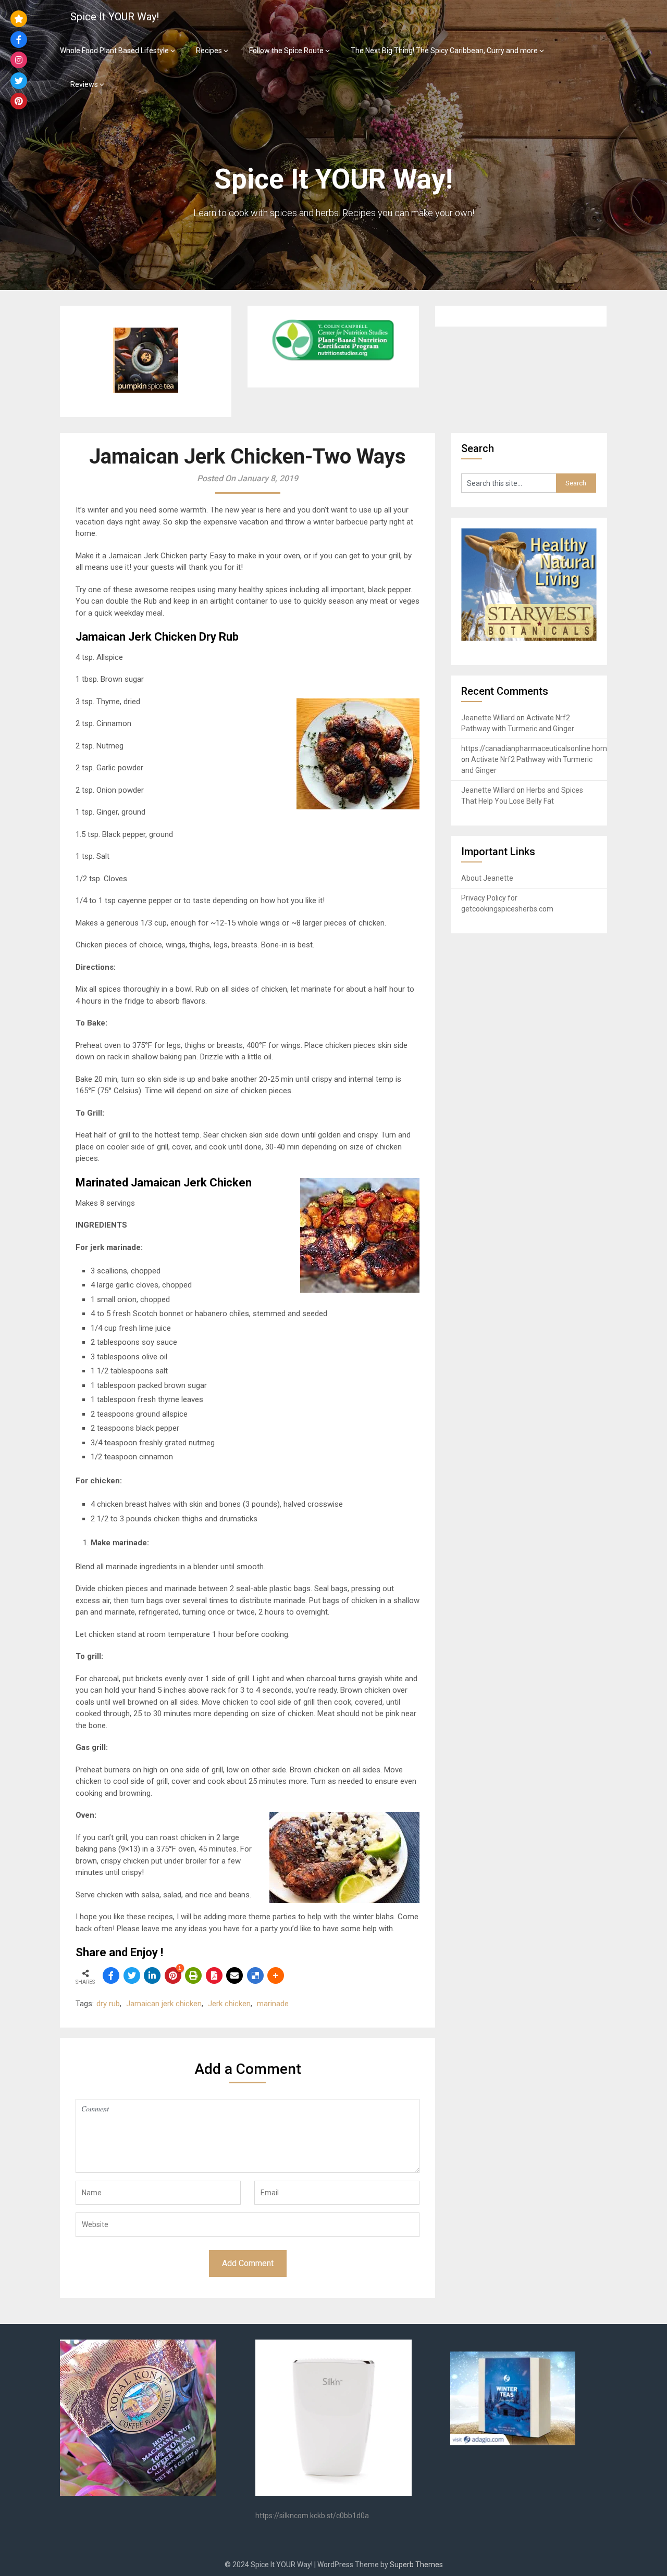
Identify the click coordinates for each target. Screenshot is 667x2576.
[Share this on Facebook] (111, 1975)
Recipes (209, 51)
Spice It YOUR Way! (115, 17)
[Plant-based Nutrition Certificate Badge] (333, 361)
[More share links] (276, 1975)
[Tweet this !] (132, 1975)
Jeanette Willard (488, 718)
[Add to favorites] (19, 19)
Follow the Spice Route (286, 51)
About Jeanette (487, 878)
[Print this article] (193, 1975)
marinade (273, 2004)
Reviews (84, 84)
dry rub (108, 2004)
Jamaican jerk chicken (164, 2004)
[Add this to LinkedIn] (152, 1975)
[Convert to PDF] (214, 1975)
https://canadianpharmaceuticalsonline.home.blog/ (546, 748)
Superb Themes (416, 2565)
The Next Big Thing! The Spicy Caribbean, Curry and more (444, 51)
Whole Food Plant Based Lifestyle (114, 51)
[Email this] (234, 1975)
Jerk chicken (229, 2004)
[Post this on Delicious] (255, 1975)
